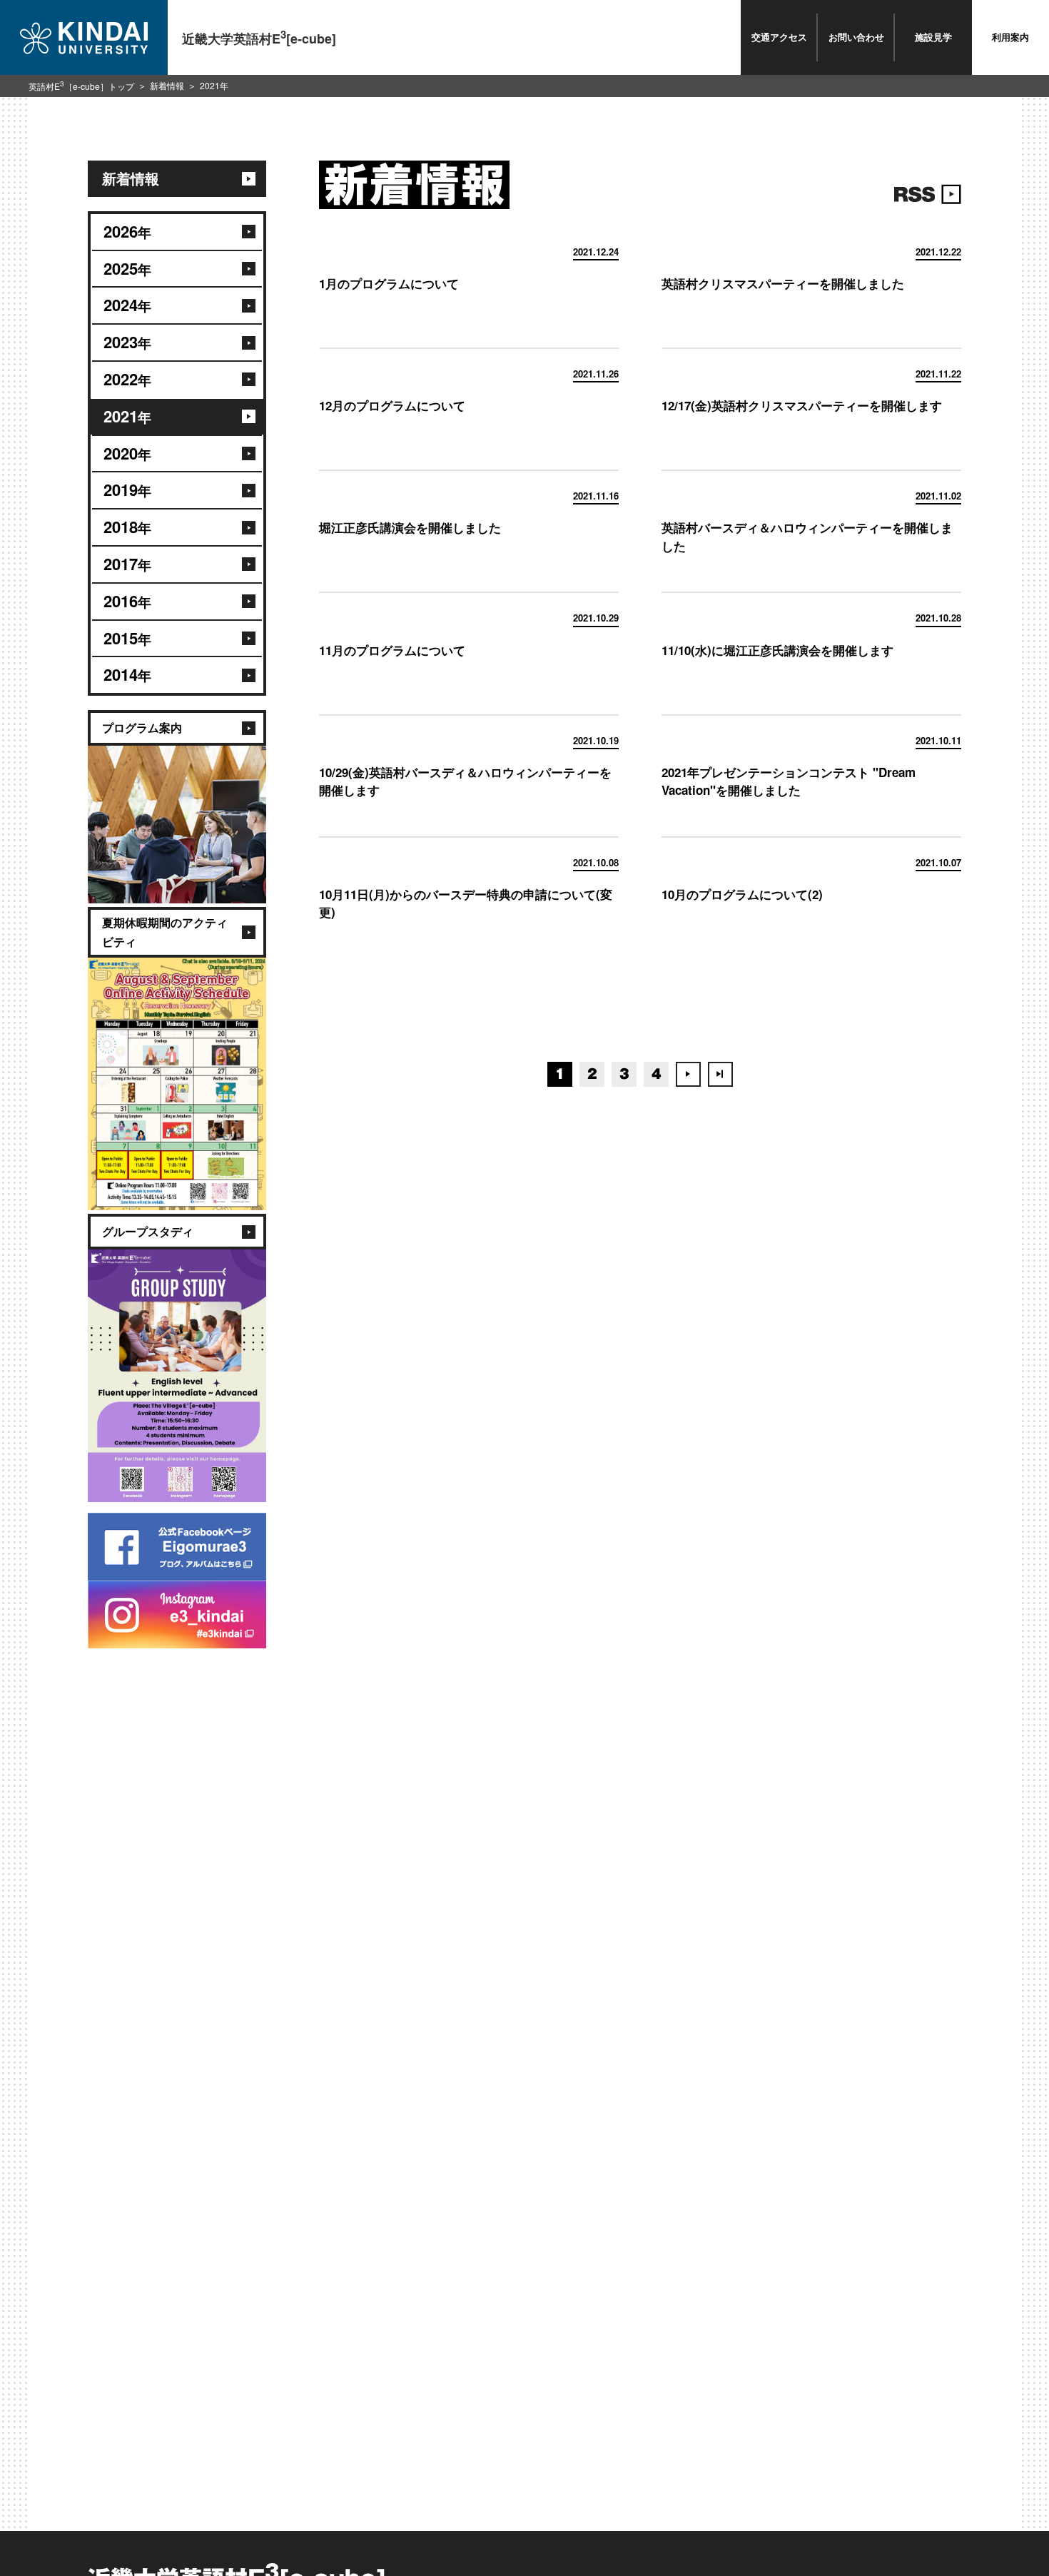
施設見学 (933, 37)
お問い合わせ (856, 37)
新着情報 (167, 85)
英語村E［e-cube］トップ (81, 86)
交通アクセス (779, 37)
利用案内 (1010, 37)
